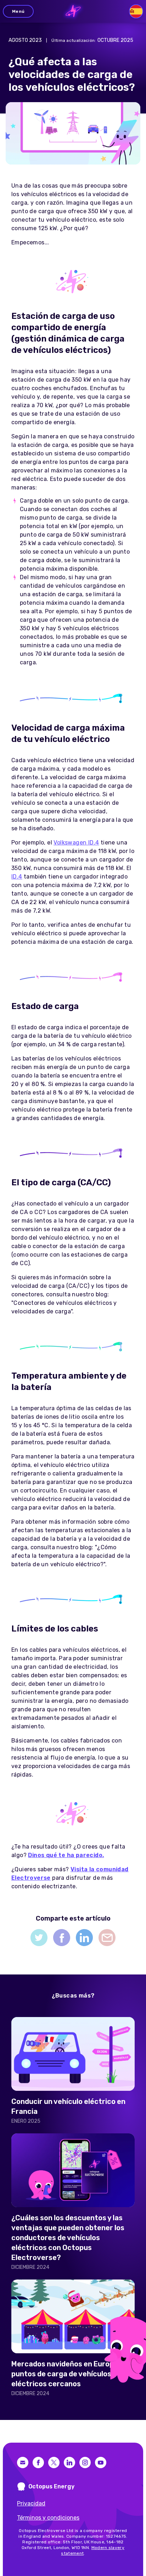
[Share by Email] (107, 1938)
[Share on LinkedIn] (84, 1938)
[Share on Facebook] (62, 1938)
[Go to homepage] (73, 11)
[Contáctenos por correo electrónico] (23, 2463)
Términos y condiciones (48, 2518)
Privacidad (31, 2503)
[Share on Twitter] (39, 1938)
